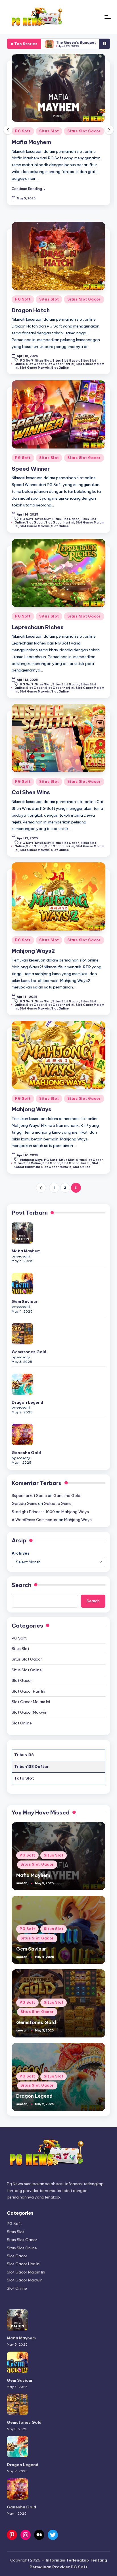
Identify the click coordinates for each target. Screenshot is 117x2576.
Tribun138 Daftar (31, 1766)
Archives (21, 1553)
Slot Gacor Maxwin (35, 368)
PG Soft (23, 131)
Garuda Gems (24, 1503)
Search (21, 1585)
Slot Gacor (35, 364)
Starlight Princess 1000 (33, 1512)
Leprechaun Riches (38, 627)
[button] (28, 189)
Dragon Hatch (31, 310)
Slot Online (60, 368)
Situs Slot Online (28, 1163)
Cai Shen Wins (31, 792)
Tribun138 (24, 1755)
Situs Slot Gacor (84, 131)
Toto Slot (24, 1778)
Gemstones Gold (29, 1352)
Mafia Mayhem (31, 142)
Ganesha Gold (26, 1453)
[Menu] (107, 17)
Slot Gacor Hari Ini (60, 364)
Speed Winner (31, 469)
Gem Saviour (25, 1301)
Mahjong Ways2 (33, 951)
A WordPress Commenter (35, 1520)
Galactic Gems (88, 42)
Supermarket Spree (29, 1495)
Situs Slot (49, 131)
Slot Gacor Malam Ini (31, 1702)
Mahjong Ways (32, 1109)
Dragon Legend (27, 1402)
